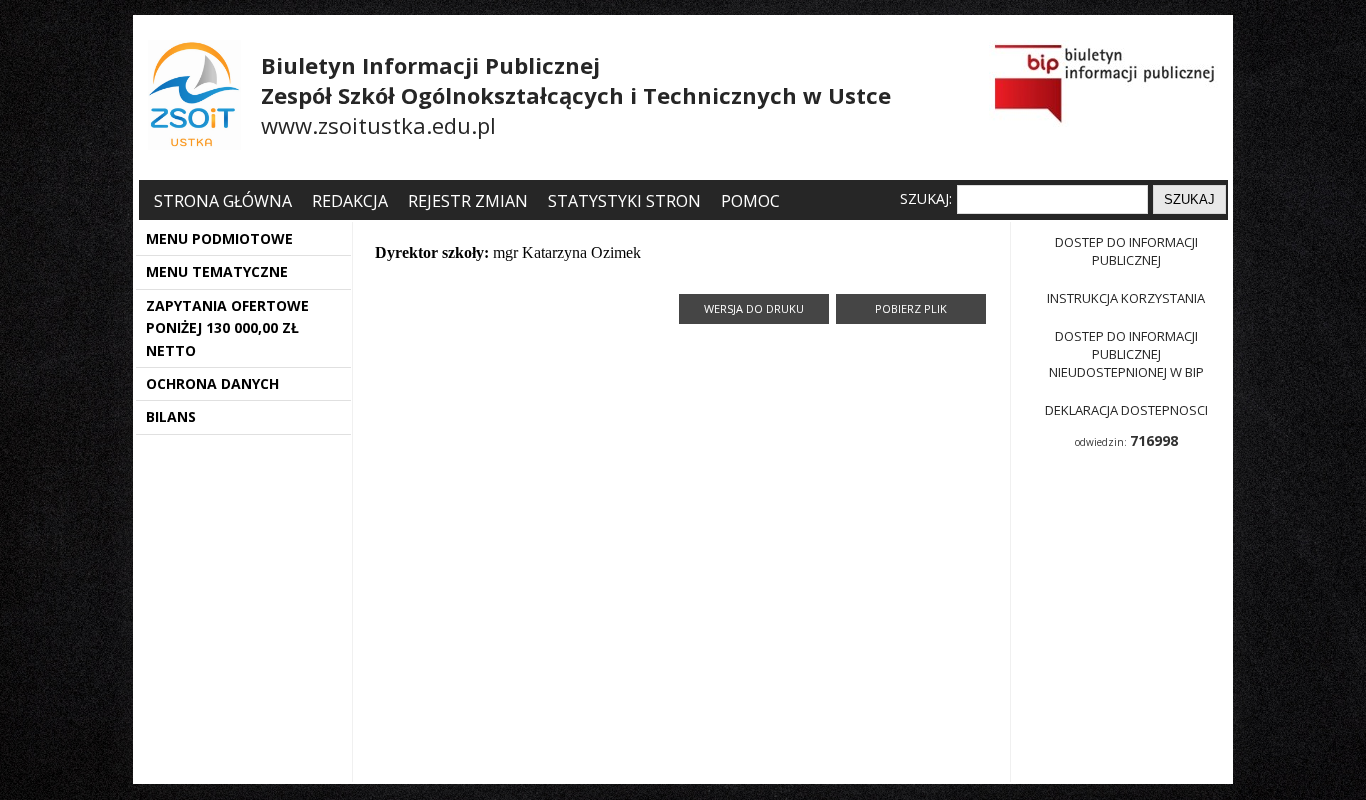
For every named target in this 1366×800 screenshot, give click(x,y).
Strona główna (225, 201)
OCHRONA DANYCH (212, 383)
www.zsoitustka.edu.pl (378, 125)
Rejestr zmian (468, 201)
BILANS (171, 416)
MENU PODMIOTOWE (219, 238)
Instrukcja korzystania (1126, 298)
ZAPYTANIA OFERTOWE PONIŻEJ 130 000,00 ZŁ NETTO (227, 328)
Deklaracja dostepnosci (1126, 410)
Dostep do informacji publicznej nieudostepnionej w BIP (1126, 354)
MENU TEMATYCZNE (217, 271)
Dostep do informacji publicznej (1126, 251)
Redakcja (350, 201)
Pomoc (750, 201)
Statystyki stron (624, 201)
